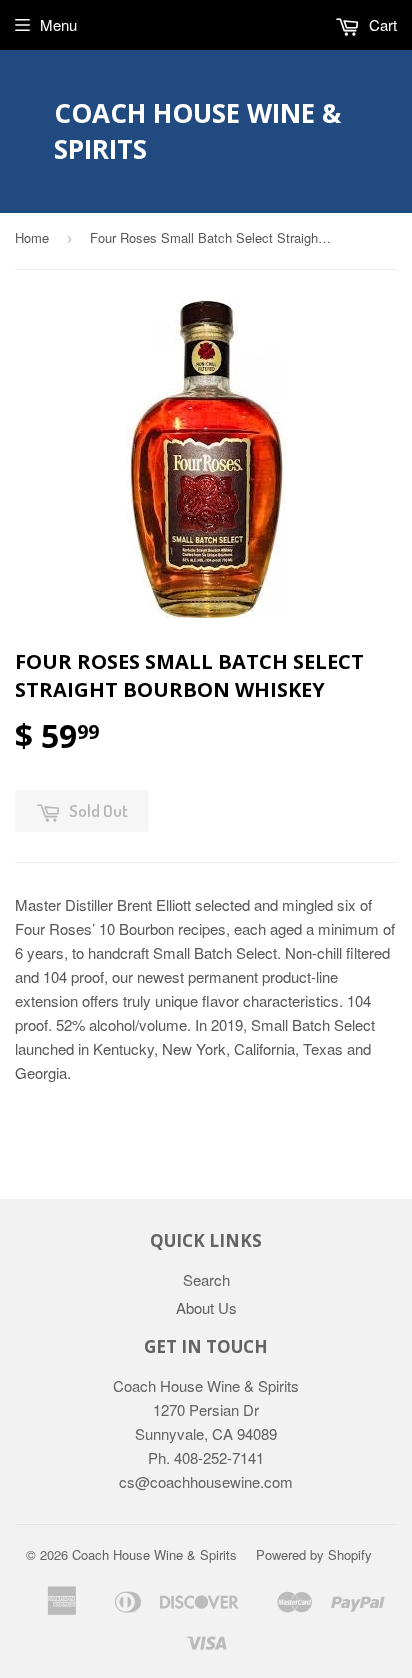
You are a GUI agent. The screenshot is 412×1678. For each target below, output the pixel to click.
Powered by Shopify (314, 1554)
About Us (206, 1307)
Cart (381, 24)
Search (206, 1279)
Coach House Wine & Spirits (197, 131)
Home (32, 237)
